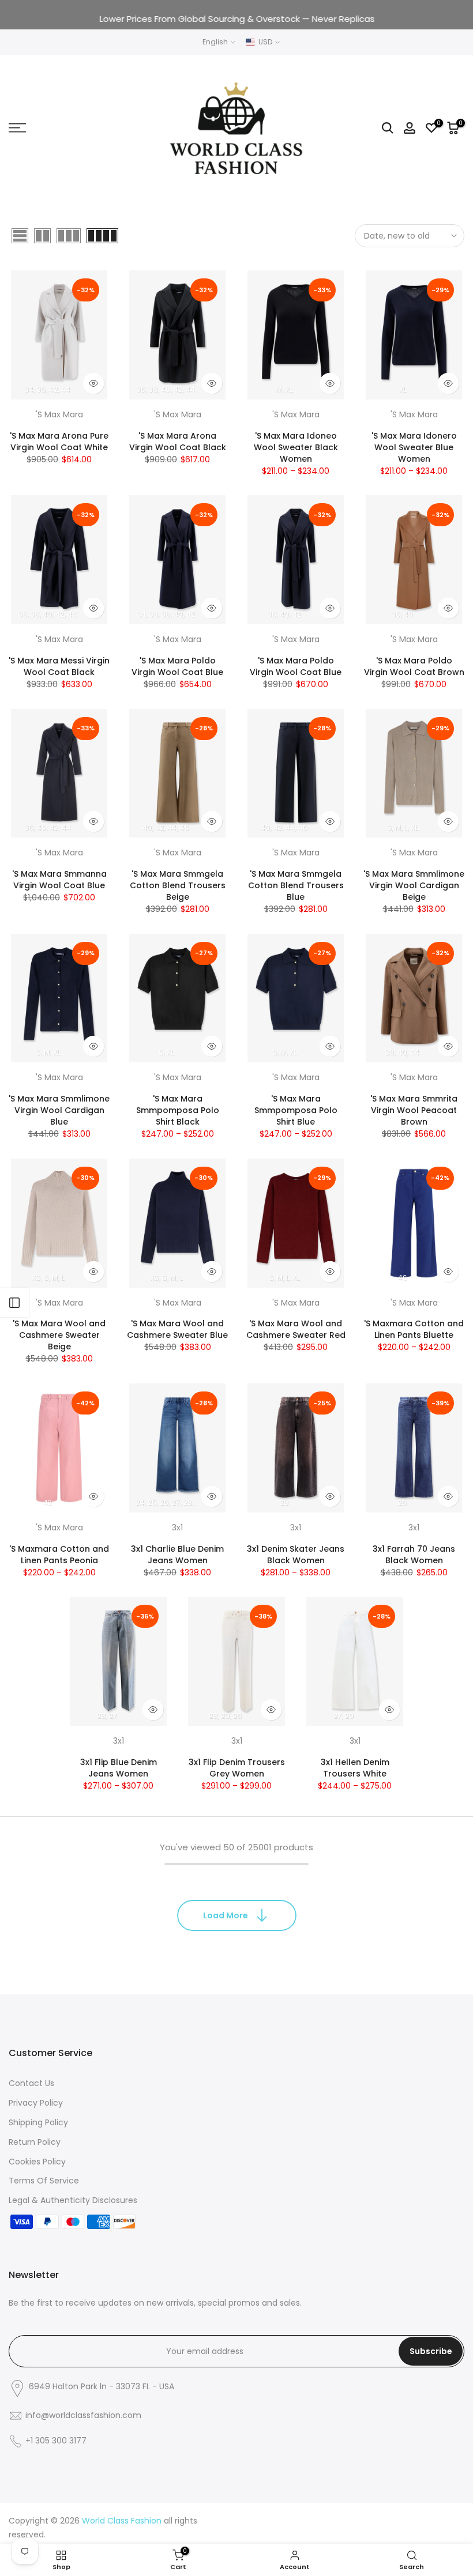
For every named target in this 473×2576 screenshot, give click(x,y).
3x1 (177, 1528)
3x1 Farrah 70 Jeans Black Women (414, 1555)
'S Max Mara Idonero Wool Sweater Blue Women (414, 447)
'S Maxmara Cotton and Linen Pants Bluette (414, 1329)
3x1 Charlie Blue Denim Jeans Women (177, 1555)
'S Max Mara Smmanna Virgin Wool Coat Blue (59, 880)
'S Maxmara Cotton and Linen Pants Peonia (59, 1555)
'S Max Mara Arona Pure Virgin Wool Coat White (59, 442)
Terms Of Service (44, 2181)
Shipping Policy (38, 2122)
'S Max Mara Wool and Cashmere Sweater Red (296, 1329)
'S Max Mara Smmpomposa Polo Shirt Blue (296, 1110)
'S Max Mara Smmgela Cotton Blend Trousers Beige (178, 885)
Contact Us (31, 2083)
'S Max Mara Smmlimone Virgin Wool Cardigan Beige (414, 885)
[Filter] (14, 1303)
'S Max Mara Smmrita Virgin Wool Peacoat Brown (414, 1110)
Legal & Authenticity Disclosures (73, 2200)
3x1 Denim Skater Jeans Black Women (296, 1555)
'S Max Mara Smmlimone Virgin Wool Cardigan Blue (59, 1110)
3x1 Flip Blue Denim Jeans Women (119, 1768)
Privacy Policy (36, 2103)
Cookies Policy (37, 2162)
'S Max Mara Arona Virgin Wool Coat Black (178, 442)
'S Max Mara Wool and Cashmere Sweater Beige (59, 1335)
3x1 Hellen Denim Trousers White (355, 1768)
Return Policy (35, 2142)
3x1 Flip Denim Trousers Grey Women (237, 1768)
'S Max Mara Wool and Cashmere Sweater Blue (177, 1329)
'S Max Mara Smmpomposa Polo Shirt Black (178, 1110)
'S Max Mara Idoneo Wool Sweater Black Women (296, 447)
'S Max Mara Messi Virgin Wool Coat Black (59, 666)
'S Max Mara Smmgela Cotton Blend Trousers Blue (296, 885)
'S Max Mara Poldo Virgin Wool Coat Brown (414, 666)
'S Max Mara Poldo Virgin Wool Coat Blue (177, 666)
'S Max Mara (59, 414)
